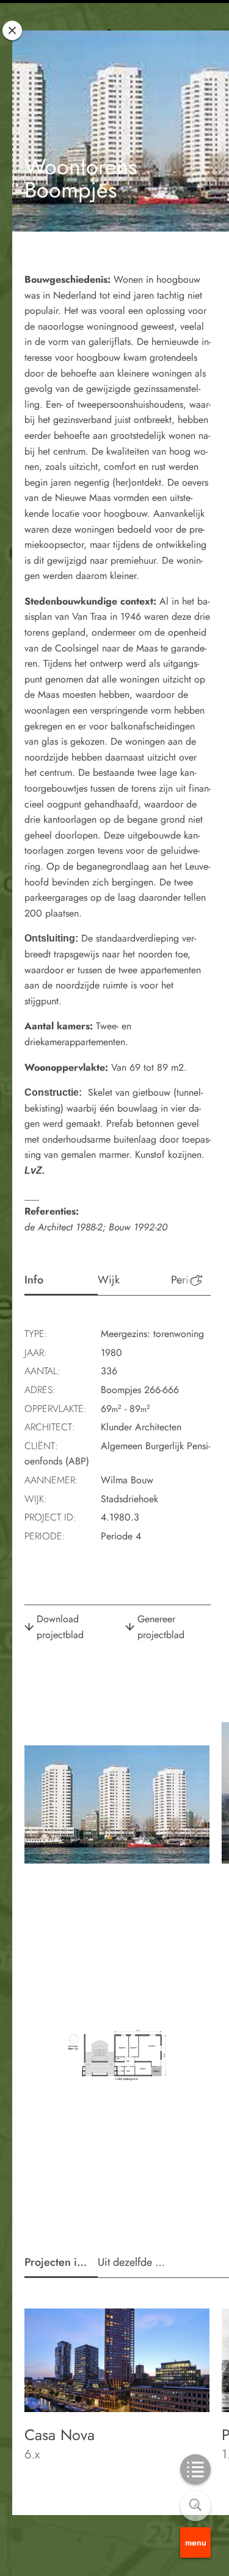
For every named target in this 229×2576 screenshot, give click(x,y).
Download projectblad (60, 1627)
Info (34, 1280)
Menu (196, 2542)
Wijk (109, 1280)
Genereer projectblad (161, 1627)
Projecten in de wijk (61, 2262)
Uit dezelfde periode (134, 2262)
